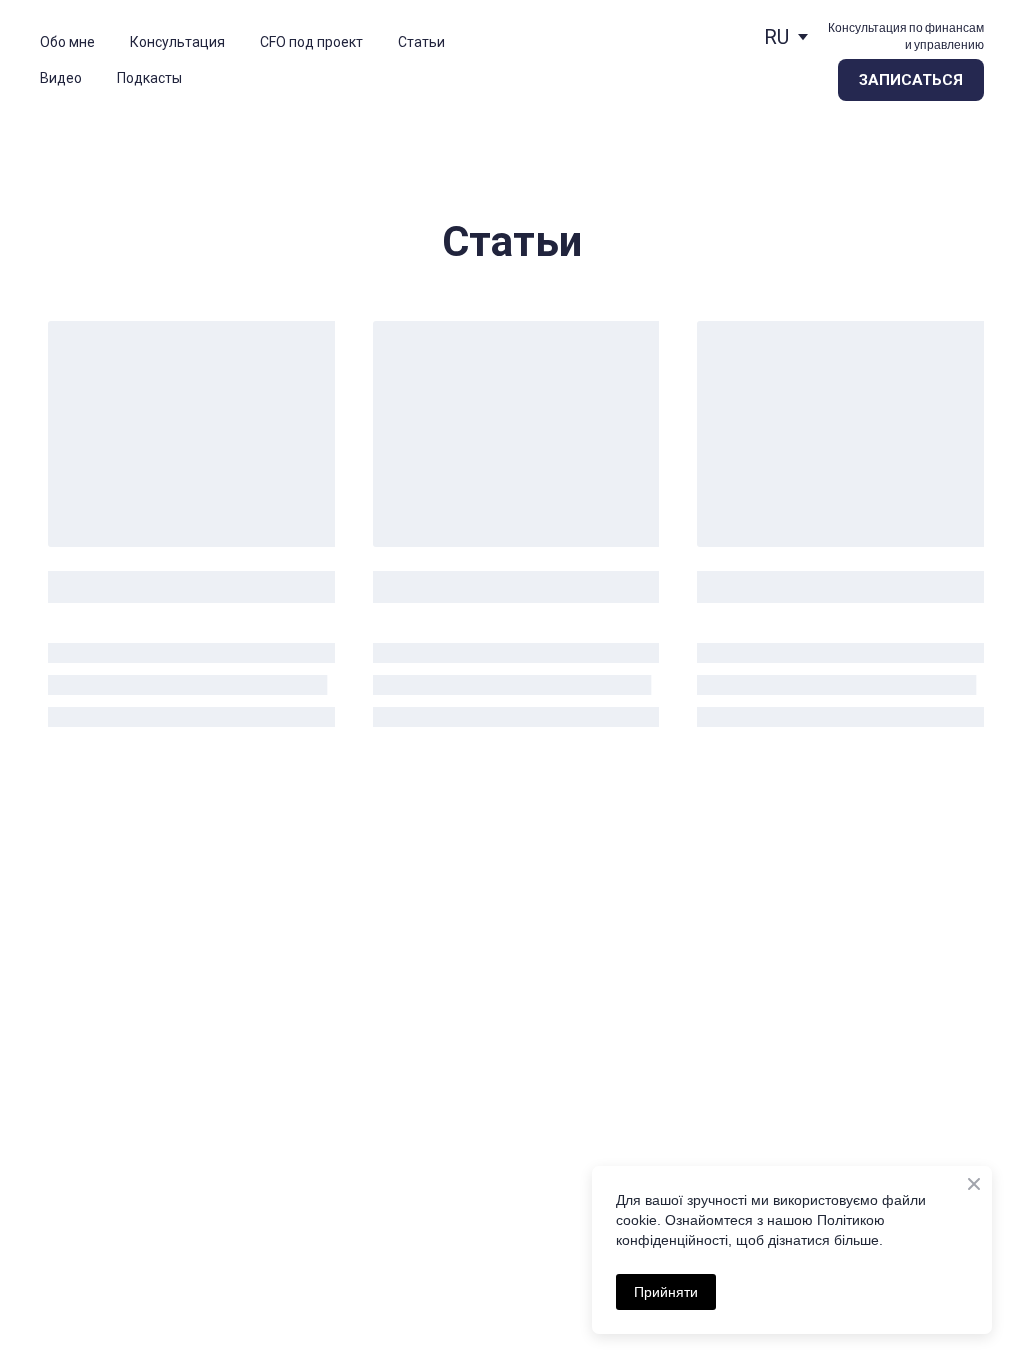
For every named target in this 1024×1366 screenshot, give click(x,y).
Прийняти (666, 1292)
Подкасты (149, 78)
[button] (911, 80)
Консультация (177, 42)
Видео (61, 78)
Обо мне (67, 42)
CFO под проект (311, 42)
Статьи (421, 42)
